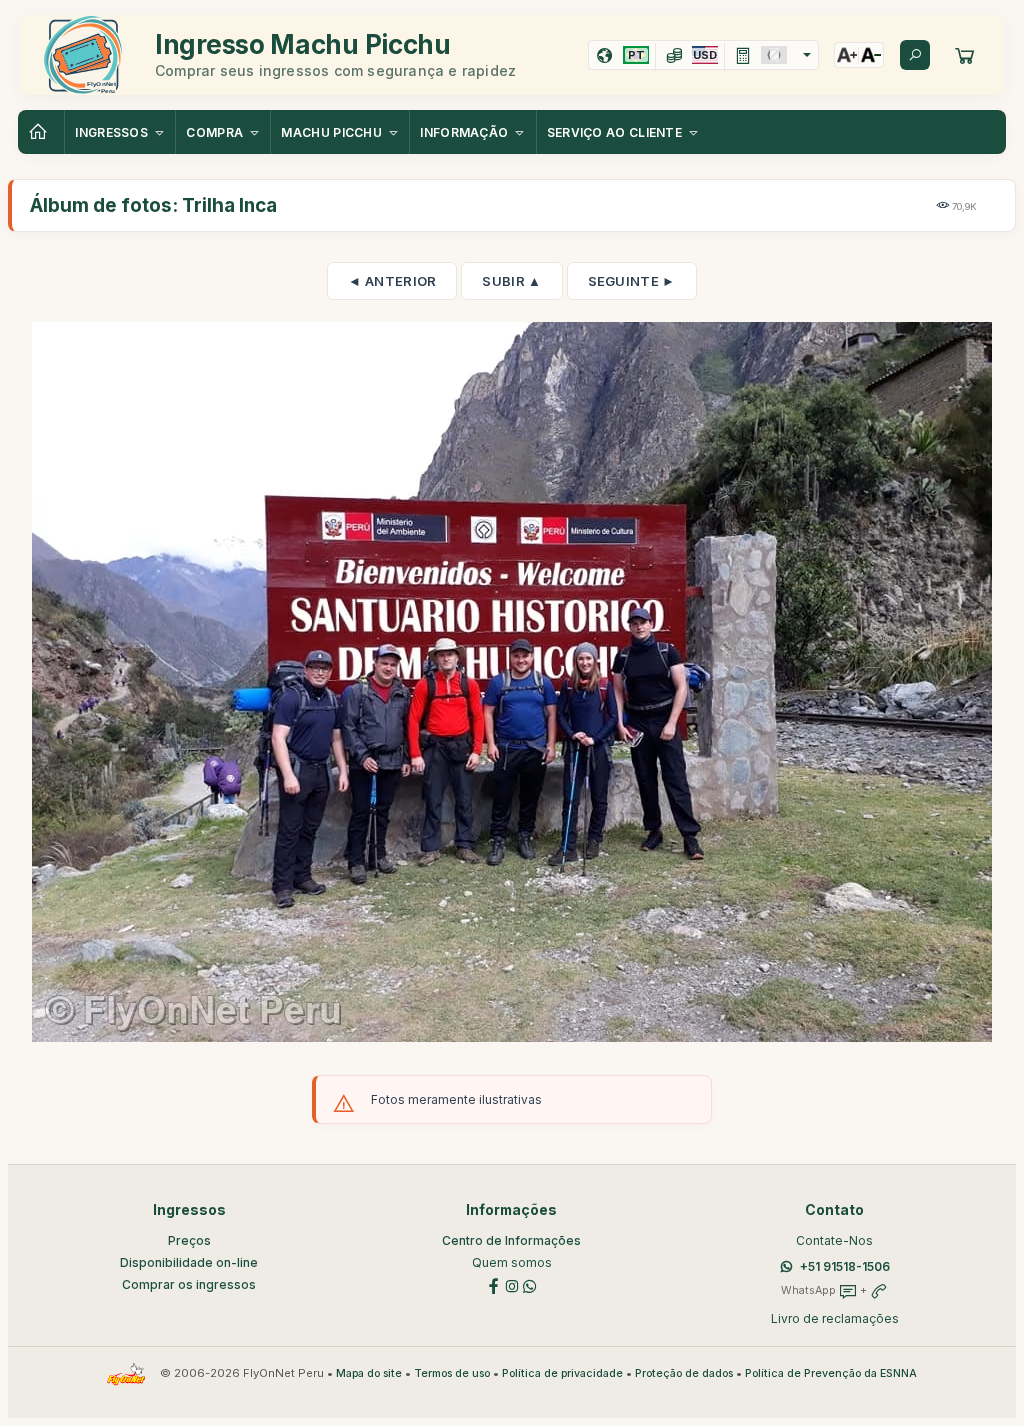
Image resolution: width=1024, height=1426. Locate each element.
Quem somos (512, 1262)
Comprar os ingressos (189, 1284)
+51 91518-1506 (845, 1266)
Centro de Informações (511, 1240)
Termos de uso (452, 1373)
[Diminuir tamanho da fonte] (871, 55)
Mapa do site (369, 1373)
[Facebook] (494, 1284)
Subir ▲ (511, 281)
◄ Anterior (392, 281)
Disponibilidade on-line (189, 1262)
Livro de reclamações (835, 1318)
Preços (189, 1240)
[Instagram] (512, 1284)
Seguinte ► (632, 281)
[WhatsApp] (530, 1284)
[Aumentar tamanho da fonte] (847, 55)
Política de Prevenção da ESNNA (831, 1373)
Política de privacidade (562, 1373)
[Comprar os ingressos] (965, 55)
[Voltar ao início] (41, 132)
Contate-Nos (834, 1240)
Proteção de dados (684, 1373)
